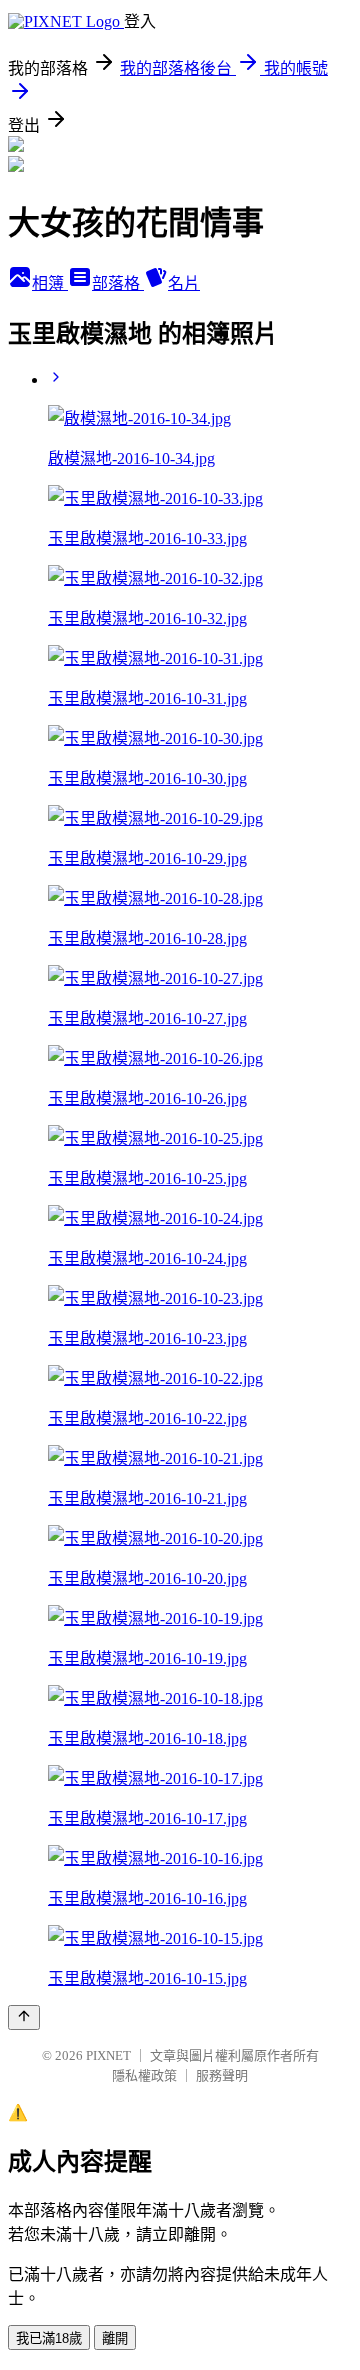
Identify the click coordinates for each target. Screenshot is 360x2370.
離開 (115, 2338)
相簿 (50, 283)
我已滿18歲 (49, 2338)
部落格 (118, 283)
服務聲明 (222, 2075)
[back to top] (24, 2017)
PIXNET (108, 2055)
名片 (184, 283)
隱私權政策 (144, 2075)
